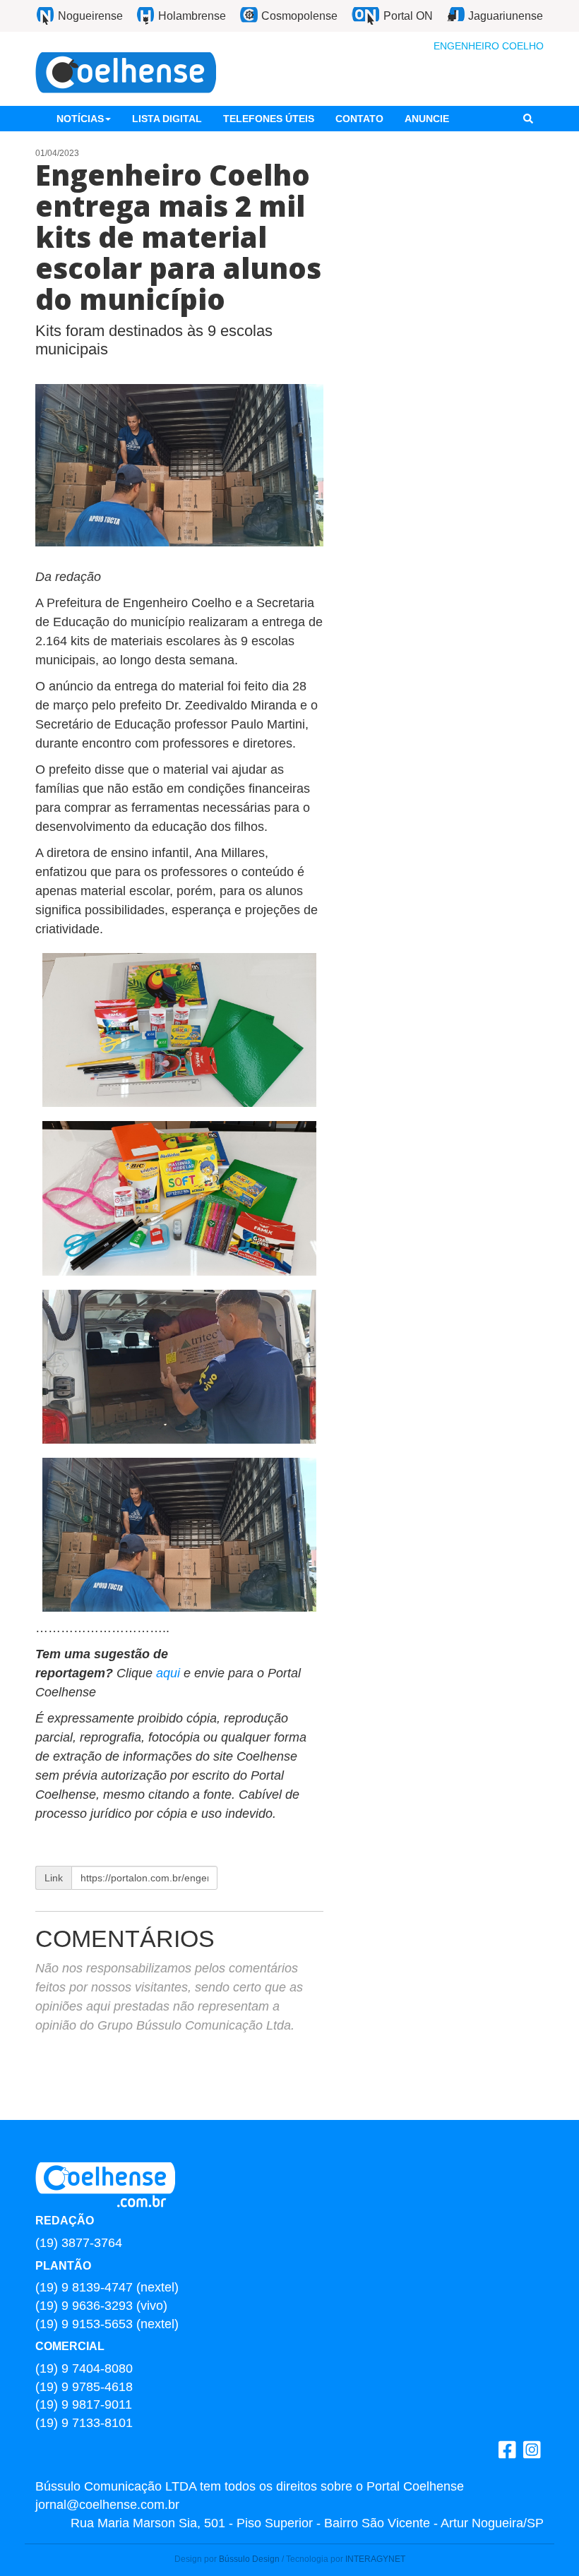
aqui (170, 1673)
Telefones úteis (269, 119)
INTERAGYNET (375, 2559)
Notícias (80, 119)
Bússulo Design (249, 2559)
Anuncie (427, 119)
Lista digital (167, 119)
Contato (359, 119)
